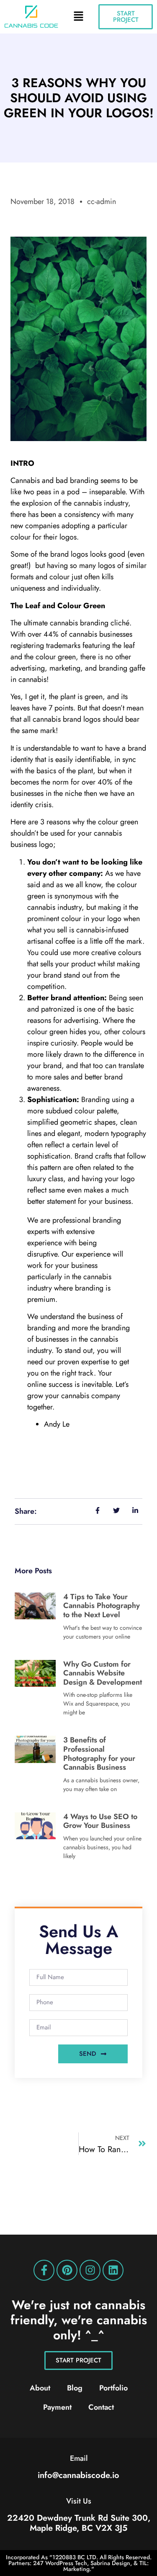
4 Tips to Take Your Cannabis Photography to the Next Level (102, 1606)
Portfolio (113, 2388)
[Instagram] (90, 2270)
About (40, 2388)
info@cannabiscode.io (78, 2475)
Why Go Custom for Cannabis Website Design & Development (103, 1673)
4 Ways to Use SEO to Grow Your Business (100, 1821)
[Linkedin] (113, 2270)
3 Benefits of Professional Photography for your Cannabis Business (99, 1754)
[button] (78, 17)
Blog (75, 2388)
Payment (57, 2407)
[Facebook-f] (44, 2270)
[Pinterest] (67, 2270)
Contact (101, 2407)
